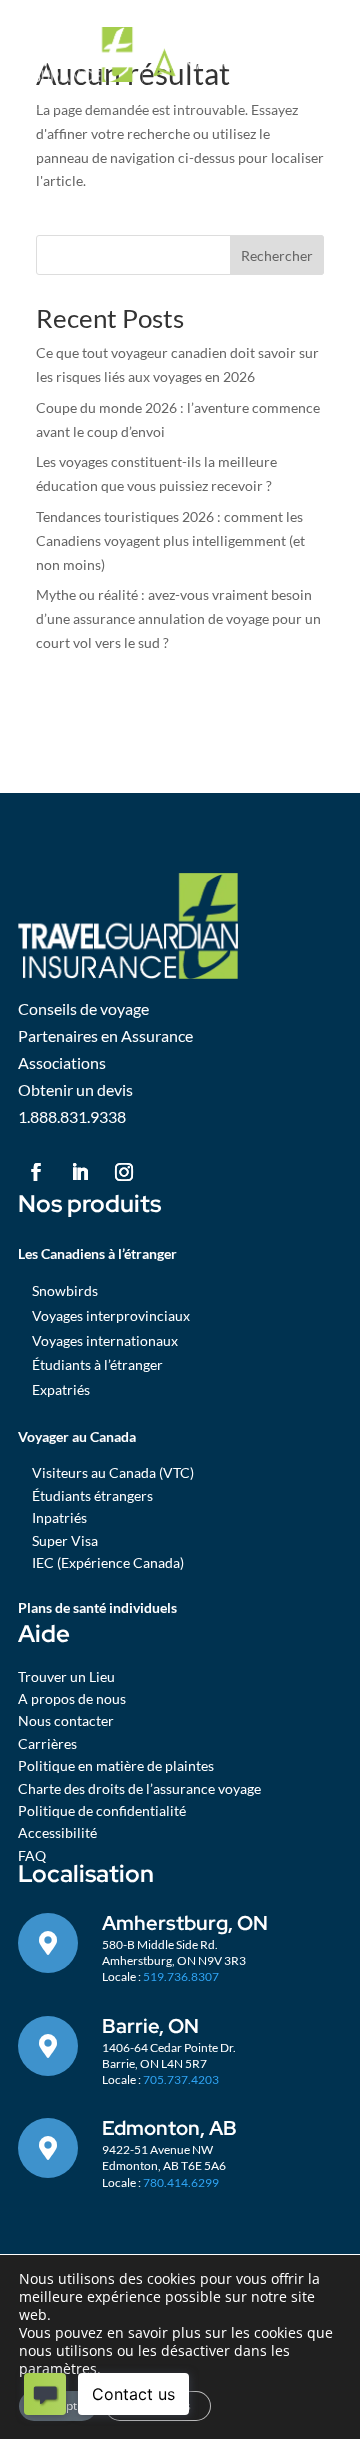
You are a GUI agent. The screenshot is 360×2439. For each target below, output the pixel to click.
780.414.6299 (181, 2182)
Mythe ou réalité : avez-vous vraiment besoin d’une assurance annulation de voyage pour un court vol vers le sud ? (178, 618)
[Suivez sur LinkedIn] (80, 1172)
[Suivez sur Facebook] (36, 1172)
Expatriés (61, 1389)
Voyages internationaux (105, 1340)
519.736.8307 (181, 1976)
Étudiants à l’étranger (97, 1364)
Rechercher (277, 255)
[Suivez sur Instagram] (124, 1172)
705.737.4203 (181, 2079)
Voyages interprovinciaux (111, 1315)
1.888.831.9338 (72, 1116)
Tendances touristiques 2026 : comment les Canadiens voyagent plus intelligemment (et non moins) (170, 540)
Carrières (47, 1743)
